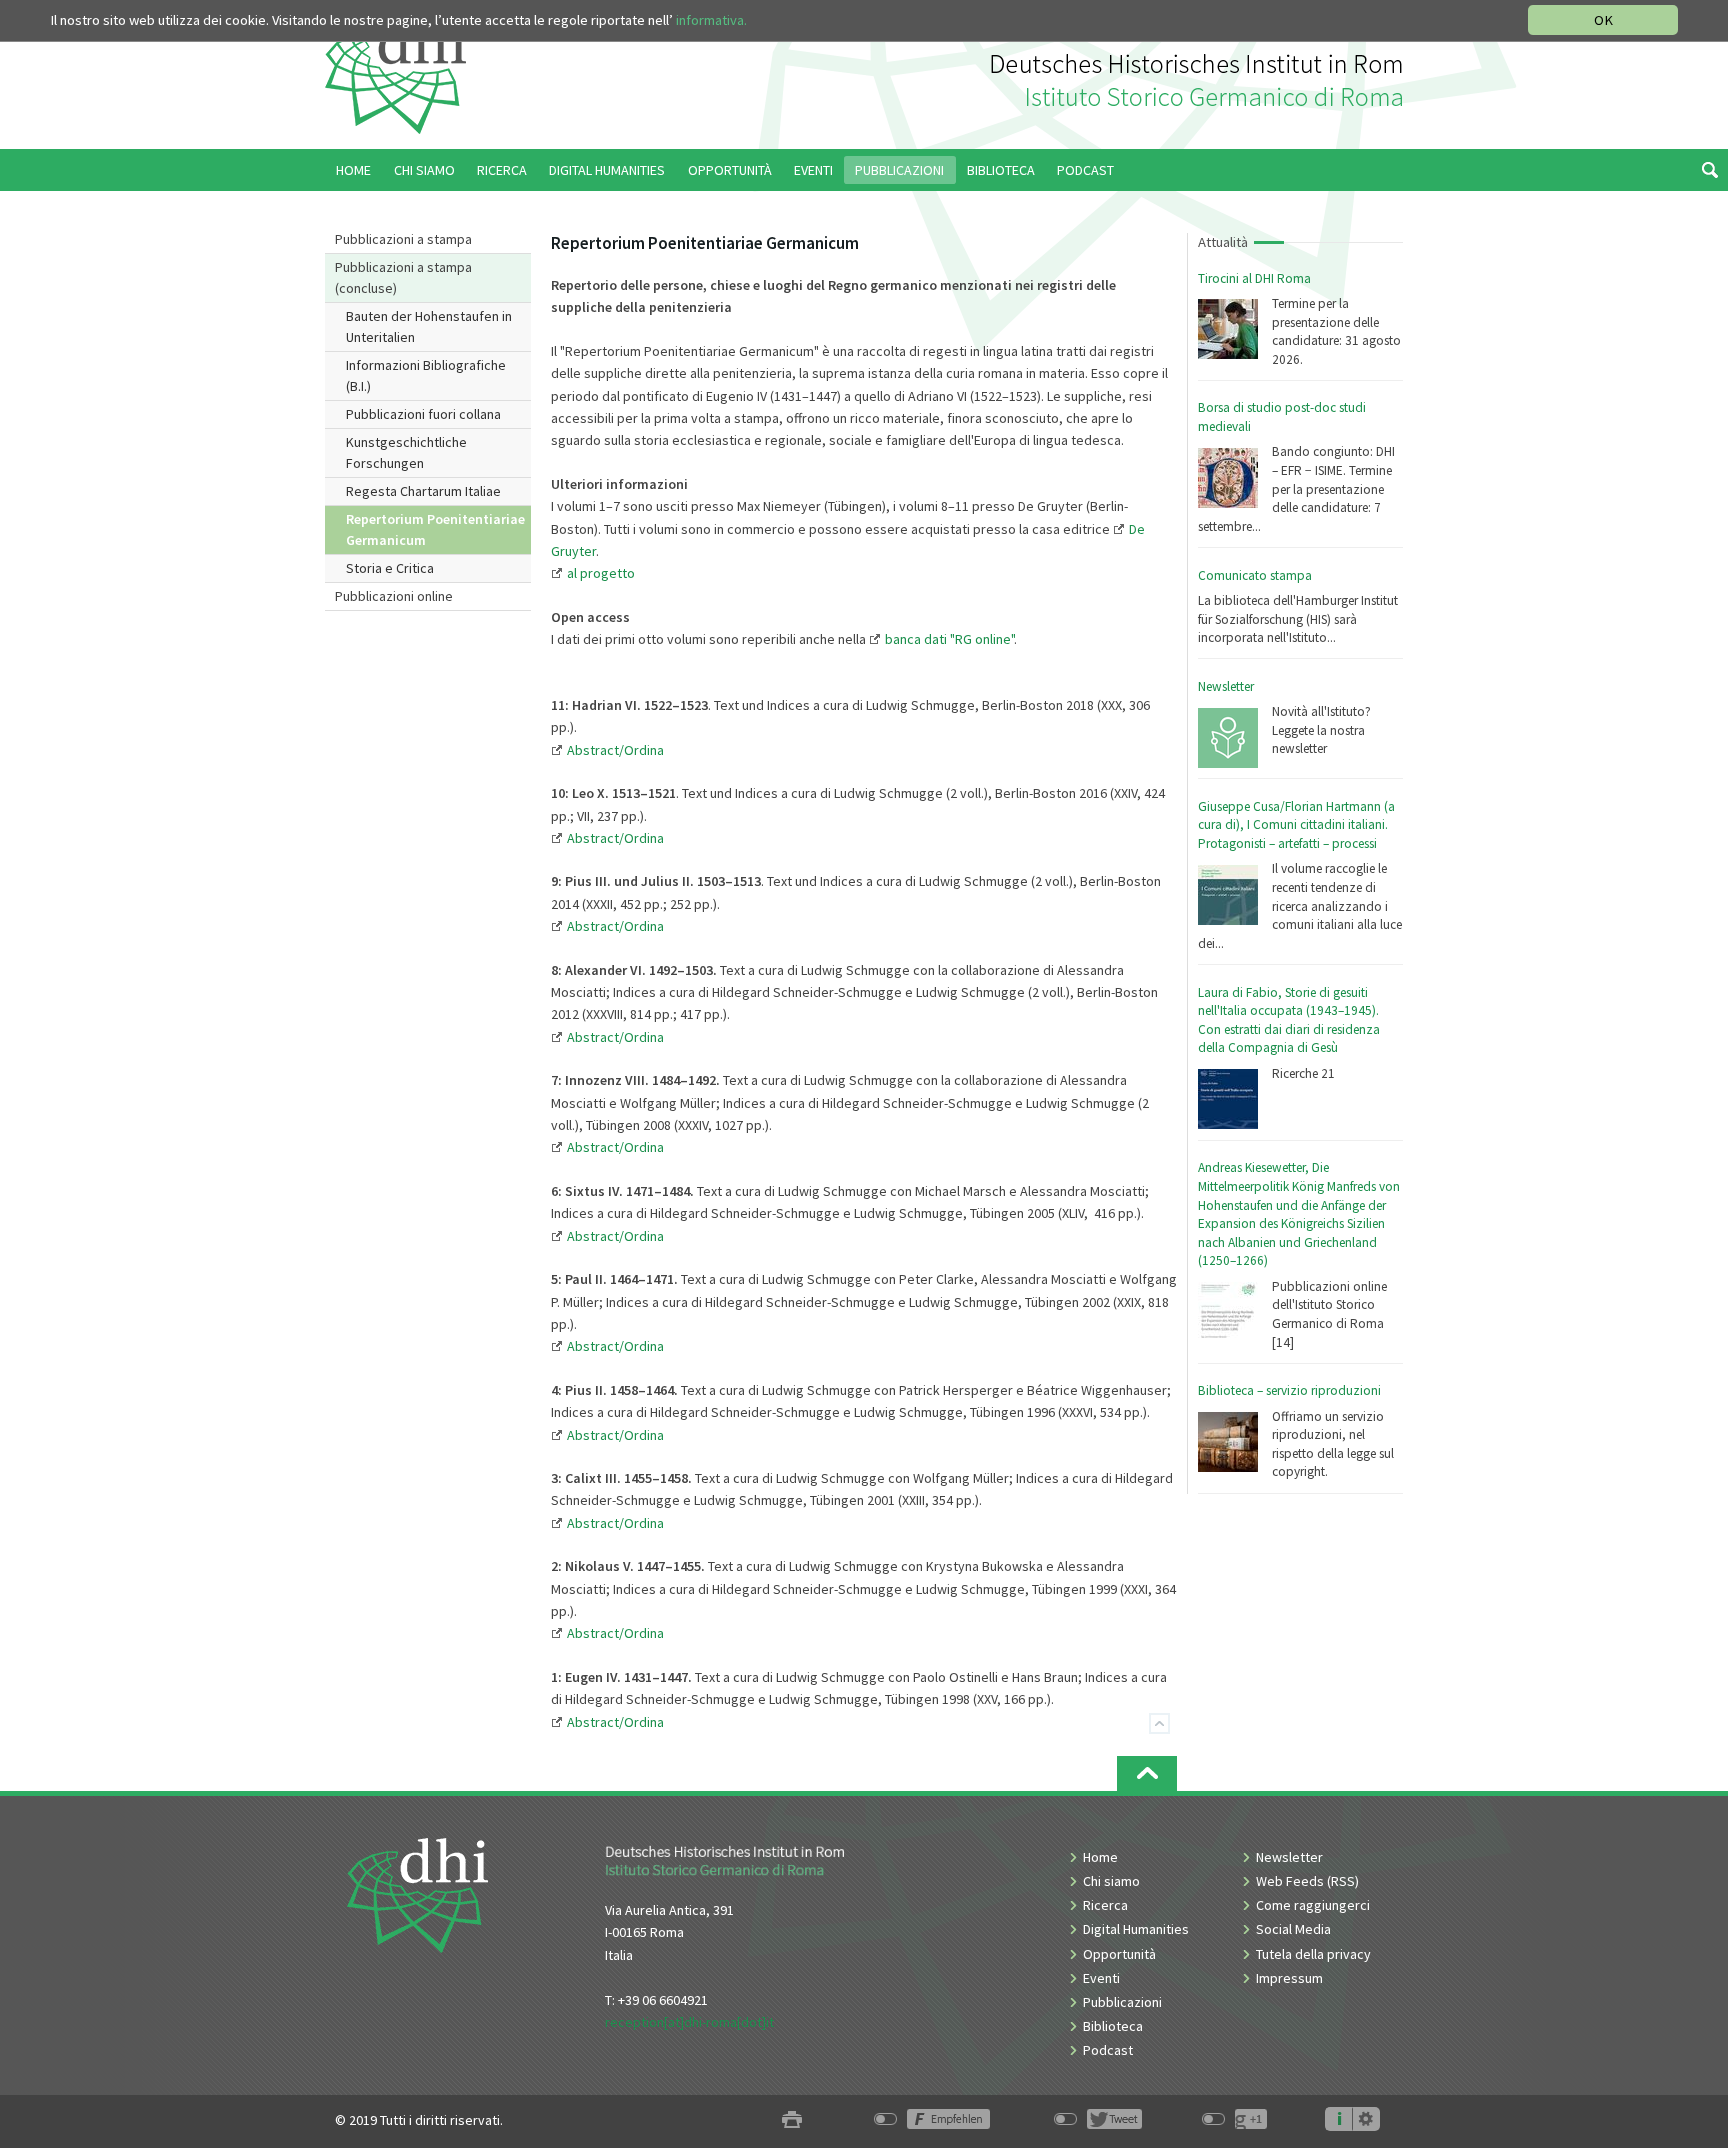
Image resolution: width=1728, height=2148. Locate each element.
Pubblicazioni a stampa (403, 239)
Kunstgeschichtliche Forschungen (406, 452)
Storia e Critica (390, 568)
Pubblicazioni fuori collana (423, 414)
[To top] (1159, 1723)
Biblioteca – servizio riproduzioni (1289, 1390)
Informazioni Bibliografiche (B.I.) (426, 375)
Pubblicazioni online (394, 596)
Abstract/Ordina (615, 1037)
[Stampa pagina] (792, 2120)
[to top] (1147, 1773)
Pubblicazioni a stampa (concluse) (403, 277)
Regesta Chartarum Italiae (423, 491)
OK (1603, 20)
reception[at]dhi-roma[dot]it (689, 2022)
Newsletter (1226, 686)
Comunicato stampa (1255, 575)
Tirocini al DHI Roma (1254, 278)
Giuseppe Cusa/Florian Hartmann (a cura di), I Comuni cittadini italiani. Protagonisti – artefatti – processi (1296, 825)
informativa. (711, 20)
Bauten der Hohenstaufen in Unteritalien (429, 326)
